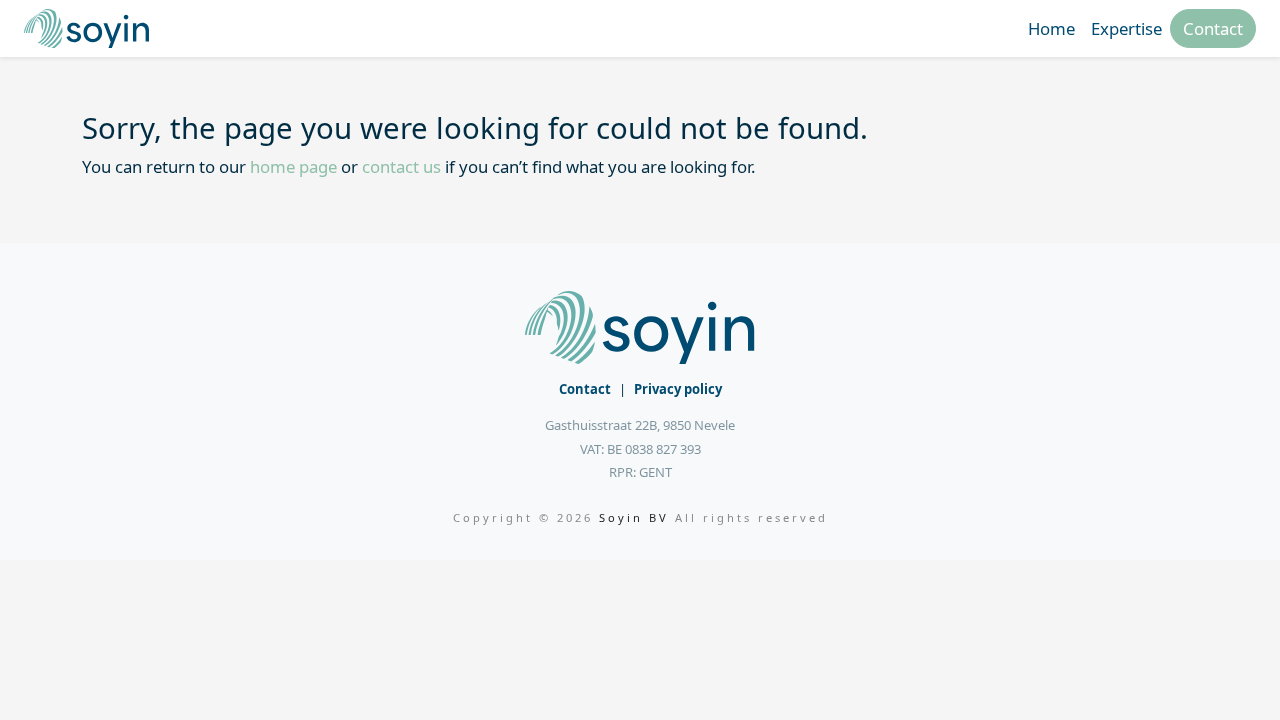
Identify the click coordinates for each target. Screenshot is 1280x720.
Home (1051, 28)
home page (293, 166)
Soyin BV (634, 517)
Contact (1213, 28)
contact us (403, 166)
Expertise (1126, 28)
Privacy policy (678, 389)
